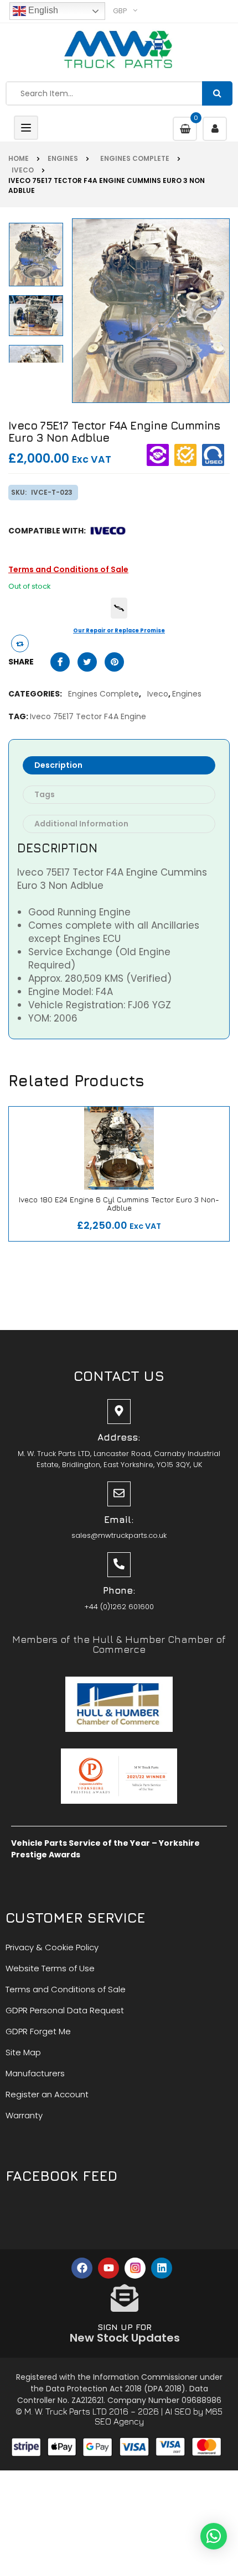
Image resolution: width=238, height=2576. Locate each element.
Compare (90, 1221)
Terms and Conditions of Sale (68, 569)
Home (19, 158)
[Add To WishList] (126, 1221)
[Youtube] (108, 2268)
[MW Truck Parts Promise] (119, 608)
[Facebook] (82, 2268)
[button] (214, 2536)
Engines (63, 158)
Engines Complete (133, 158)
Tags (45, 794)
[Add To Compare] (20, 643)
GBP (120, 11)
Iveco (21, 170)
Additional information (81, 824)
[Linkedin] (162, 2268)
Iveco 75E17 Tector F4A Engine (88, 716)
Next (38, 222)
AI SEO (178, 2411)
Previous (38, 359)
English (42, 10)
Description (58, 765)
